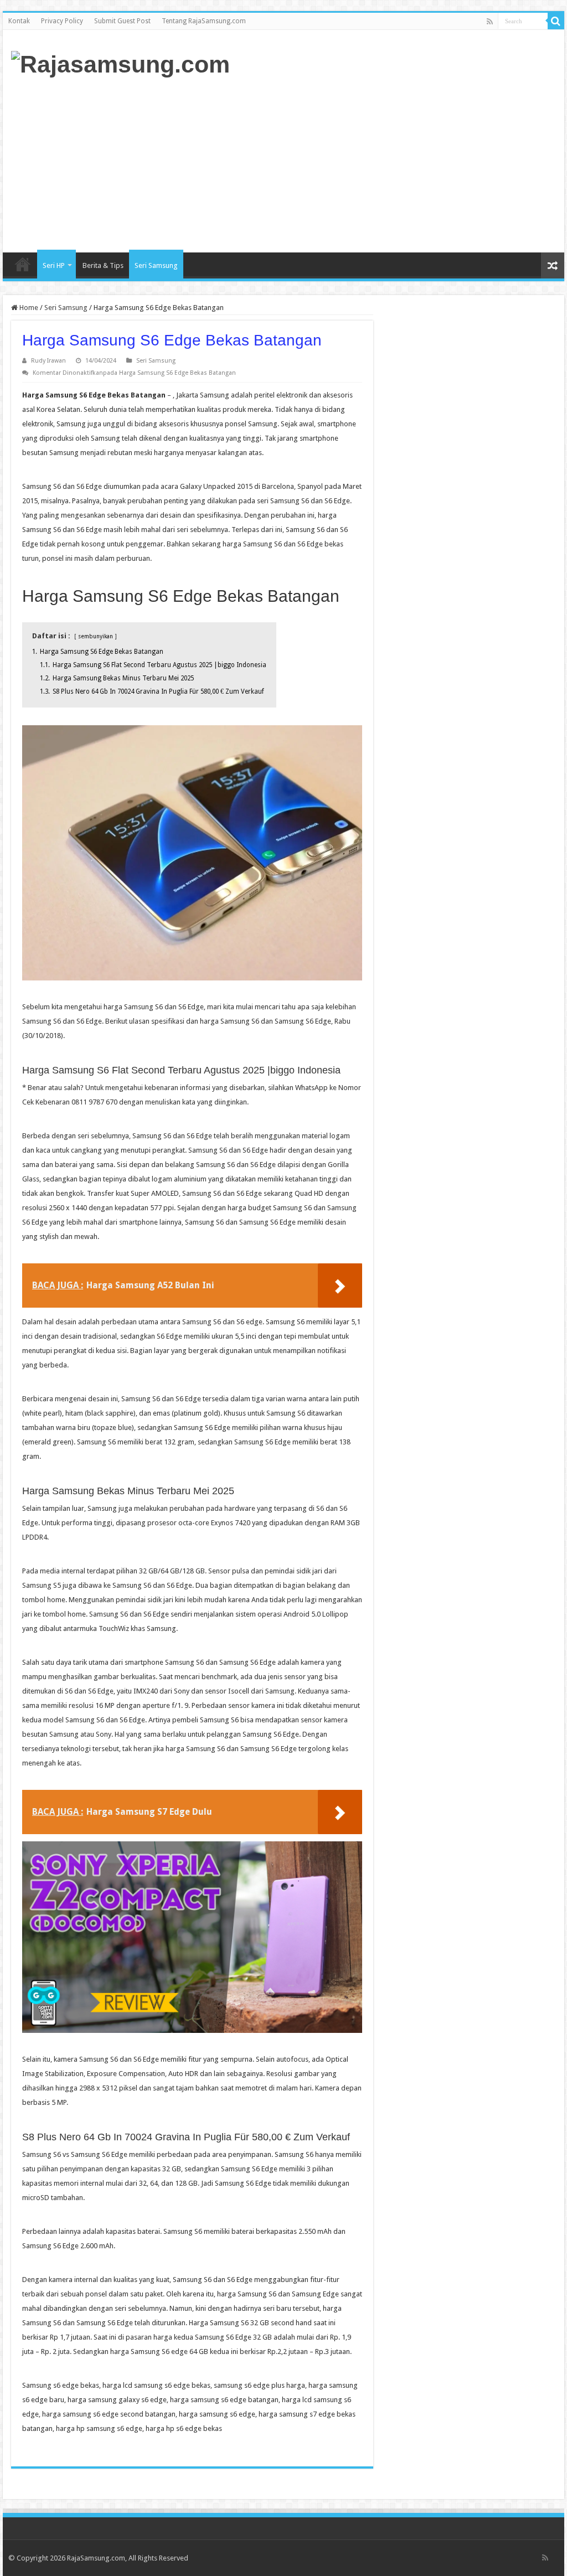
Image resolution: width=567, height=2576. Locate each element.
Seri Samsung (156, 265)
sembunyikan (96, 636)
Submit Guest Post (122, 21)
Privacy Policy (62, 21)
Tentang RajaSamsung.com (204, 21)
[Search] (556, 21)
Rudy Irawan (48, 361)
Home (23, 264)
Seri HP (54, 265)
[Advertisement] (354, 164)
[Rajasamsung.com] (120, 63)
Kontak (19, 21)
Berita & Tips (103, 265)
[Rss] (490, 22)
